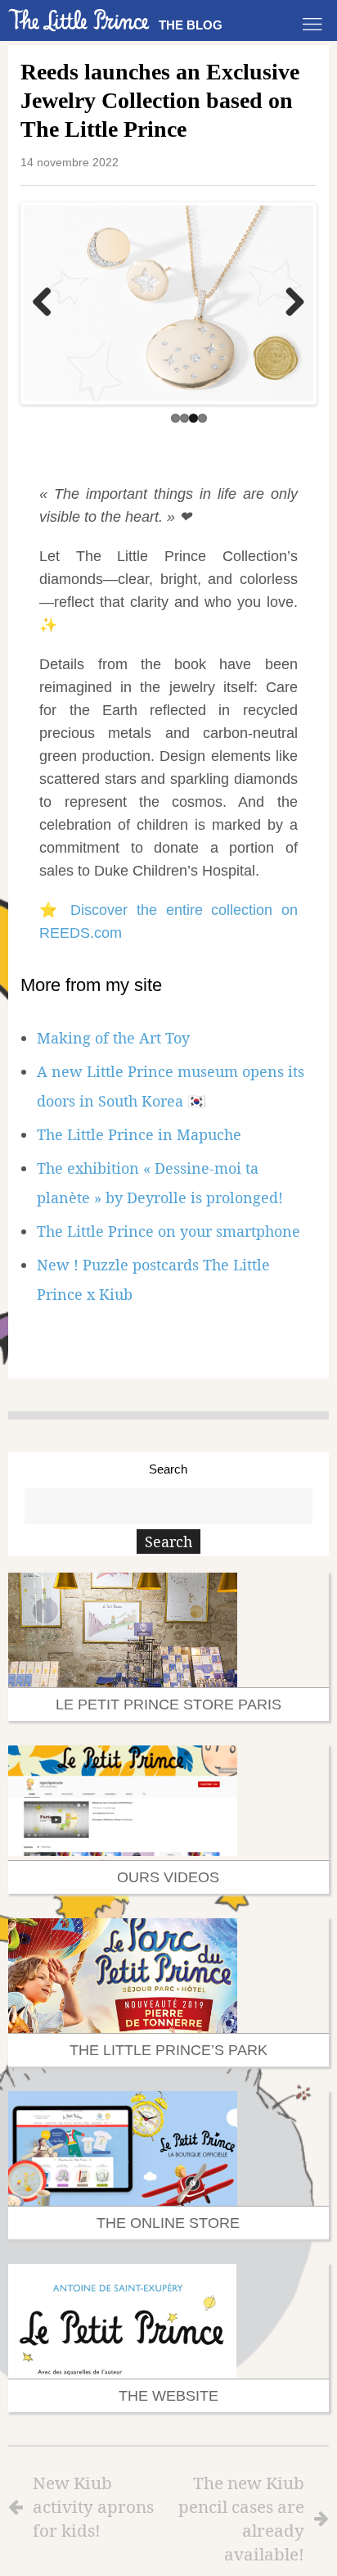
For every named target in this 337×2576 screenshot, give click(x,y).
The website (168, 2393)
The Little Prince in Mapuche (139, 1131)
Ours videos (168, 1874)
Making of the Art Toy (113, 1034)
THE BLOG (191, 25)
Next (289, 302)
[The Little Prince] (79, 20)
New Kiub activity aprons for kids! (93, 2503)
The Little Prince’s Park (168, 2047)
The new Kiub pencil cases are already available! (241, 2515)
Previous (48, 302)
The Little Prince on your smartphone (168, 1228)
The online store (168, 2220)
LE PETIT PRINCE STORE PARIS (168, 1701)
